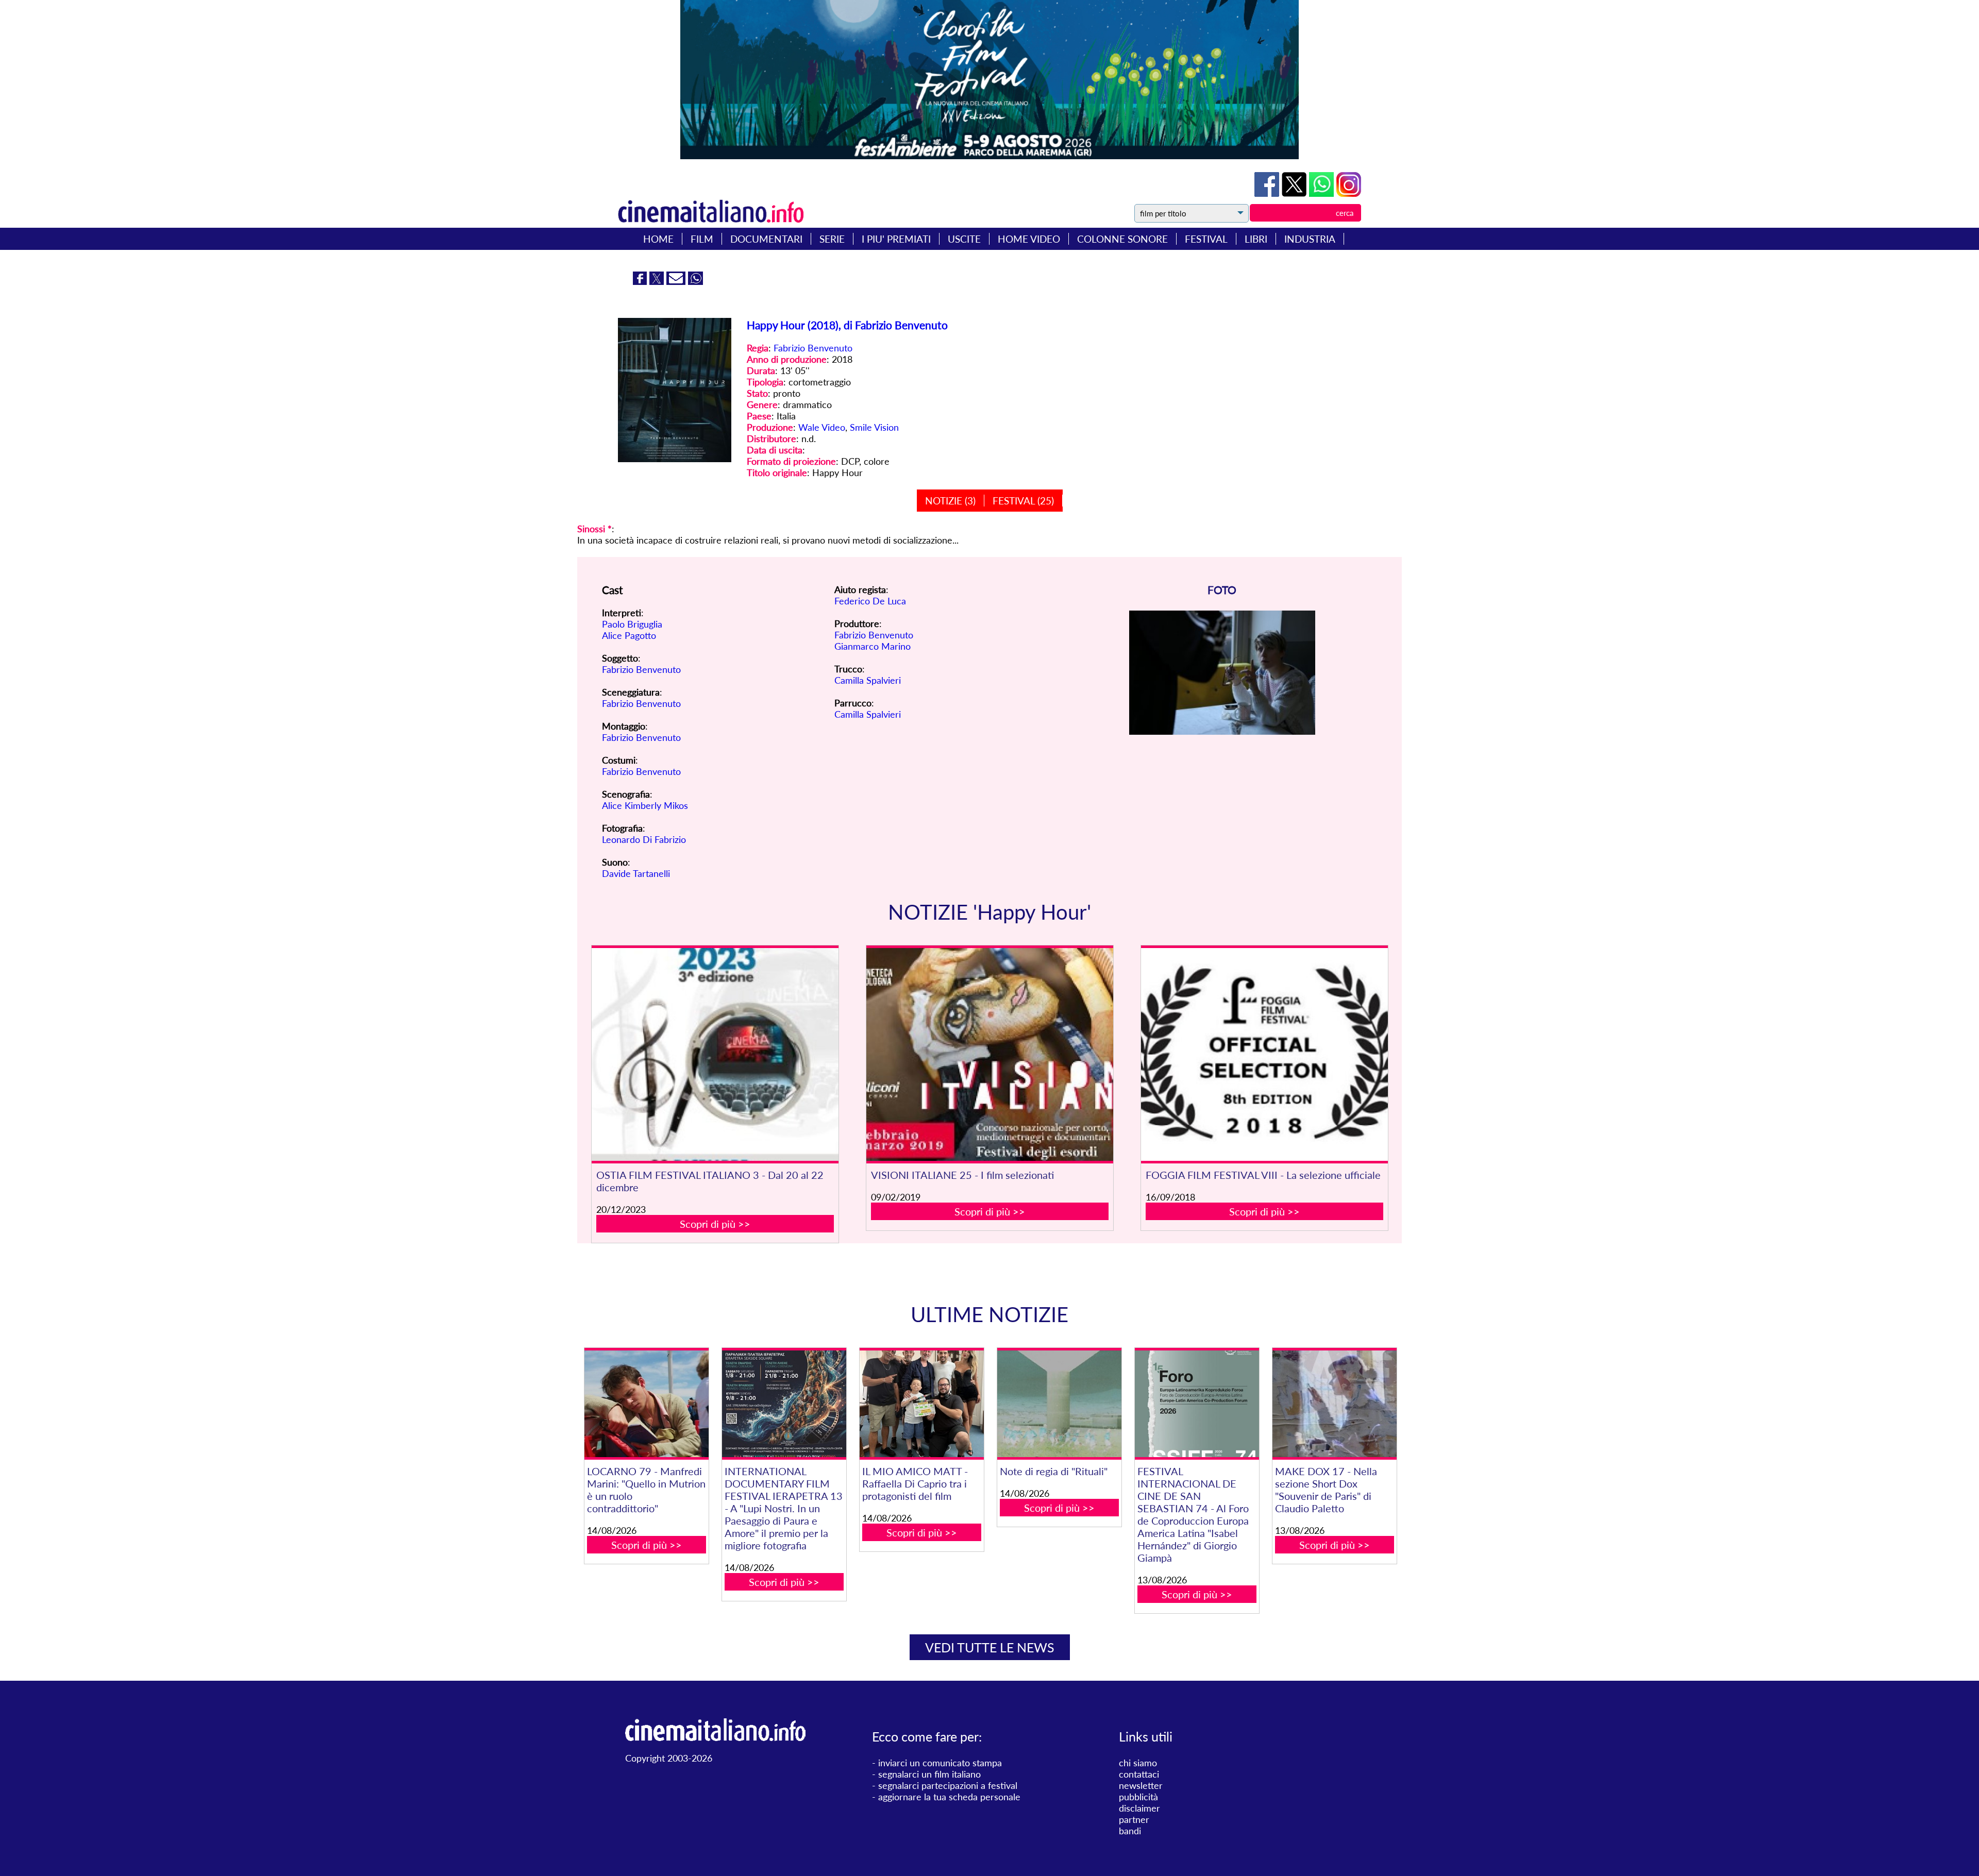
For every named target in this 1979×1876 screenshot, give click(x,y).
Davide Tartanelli (636, 873)
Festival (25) (1023, 501)
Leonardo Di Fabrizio (644, 839)
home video (1029, 239)
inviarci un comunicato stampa (940, 1763)
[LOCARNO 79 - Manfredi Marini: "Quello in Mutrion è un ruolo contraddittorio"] (646, 1404)
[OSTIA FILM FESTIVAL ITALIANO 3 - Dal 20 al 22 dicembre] (715, 1054)
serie (832, 239)
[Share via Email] (677, 281)
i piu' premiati (896, 239)
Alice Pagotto (629, 635)
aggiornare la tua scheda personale (949, 1797)
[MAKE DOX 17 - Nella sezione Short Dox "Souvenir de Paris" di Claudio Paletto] (1334, 1404)
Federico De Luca (870, 601)
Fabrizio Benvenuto (813, 348)
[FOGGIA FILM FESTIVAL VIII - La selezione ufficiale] (1265, 1054)
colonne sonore (1122, 239)
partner (1134, 1819)
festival (1206, 239)
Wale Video (822, 427)
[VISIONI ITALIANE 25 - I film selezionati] (990, 1054)
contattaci (1139, 1774)
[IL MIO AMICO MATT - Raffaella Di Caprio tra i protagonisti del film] (921, 1404)
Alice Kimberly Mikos (645, 805)
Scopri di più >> (715, 1224)
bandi (1130, 1831)
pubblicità (1138, 1797)
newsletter (1141, 1785)
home (658, 239)
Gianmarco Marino (873, 646)
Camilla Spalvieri (868, 680)
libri (1256, 239)
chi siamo (1138, 1763)
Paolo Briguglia (632, 624)
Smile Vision (874, 427)
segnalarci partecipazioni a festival (948, 1785)
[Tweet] (1295, 193)
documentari (766, 239)
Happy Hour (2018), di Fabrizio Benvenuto (847, 325)
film (702, 239)
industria (1310, 239)
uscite (964, 239)
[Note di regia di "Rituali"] (1059, 1404)
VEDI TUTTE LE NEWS (990, 1647)
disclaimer (1139, 1808)
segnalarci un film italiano (929, 1774)
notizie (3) (950, 501)
